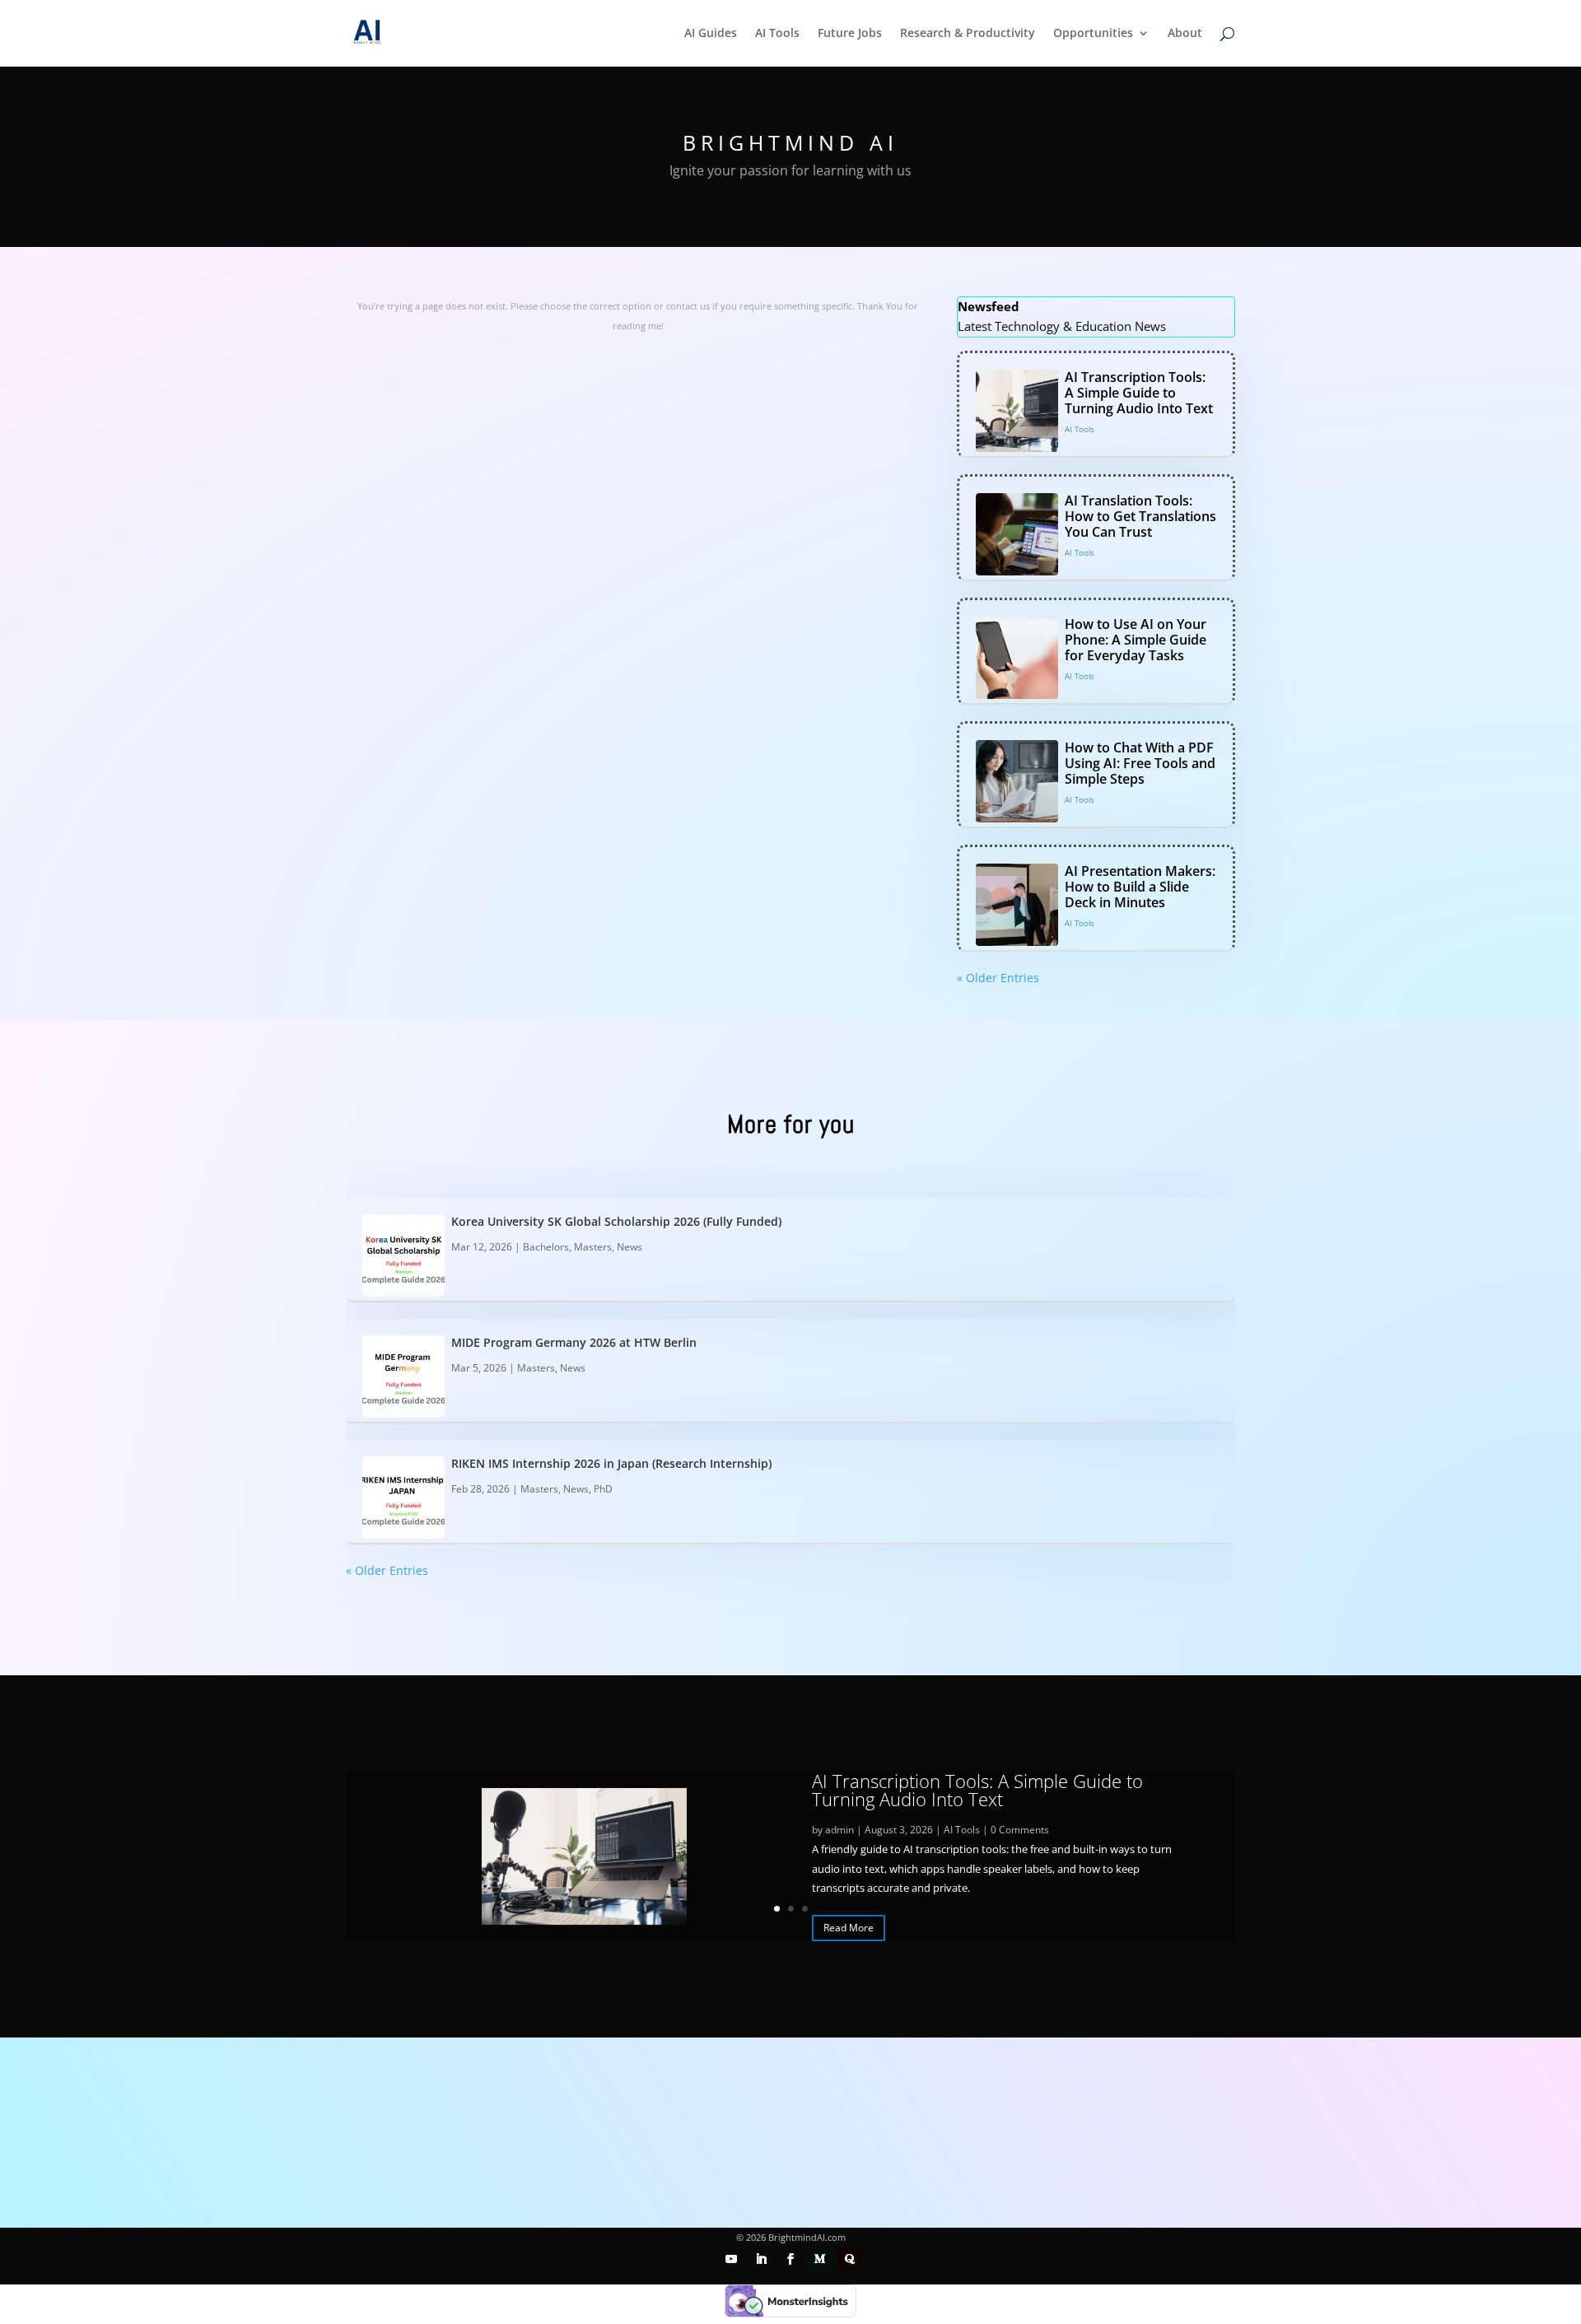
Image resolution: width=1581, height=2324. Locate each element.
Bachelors (546, 1247)
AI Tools (777, 34)
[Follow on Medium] (820, 2259)
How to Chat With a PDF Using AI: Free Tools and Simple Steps (1140, 763)
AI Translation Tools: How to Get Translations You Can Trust (1140, 516)
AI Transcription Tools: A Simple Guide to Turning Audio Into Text (1139, 393)
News (630, 1247)
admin (839, 1830)
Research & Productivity (968, 34)
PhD (603, 1489)
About (1185, 34)
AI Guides (711, 34)
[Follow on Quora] (850, 2259)
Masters (593, 1247)
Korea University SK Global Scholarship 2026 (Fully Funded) (616, 1221)
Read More (849, 1928)
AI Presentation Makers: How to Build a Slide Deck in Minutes (1140, 887)
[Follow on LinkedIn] (761, 2259)
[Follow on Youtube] (731, 2259)
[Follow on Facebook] (790, 2259)
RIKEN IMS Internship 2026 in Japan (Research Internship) (611, 1463)
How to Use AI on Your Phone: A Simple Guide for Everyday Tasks (1136, 640)
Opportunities (1093, 34)
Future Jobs (850, 34)
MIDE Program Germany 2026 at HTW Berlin (574, 1342)
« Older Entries (998, 978)
